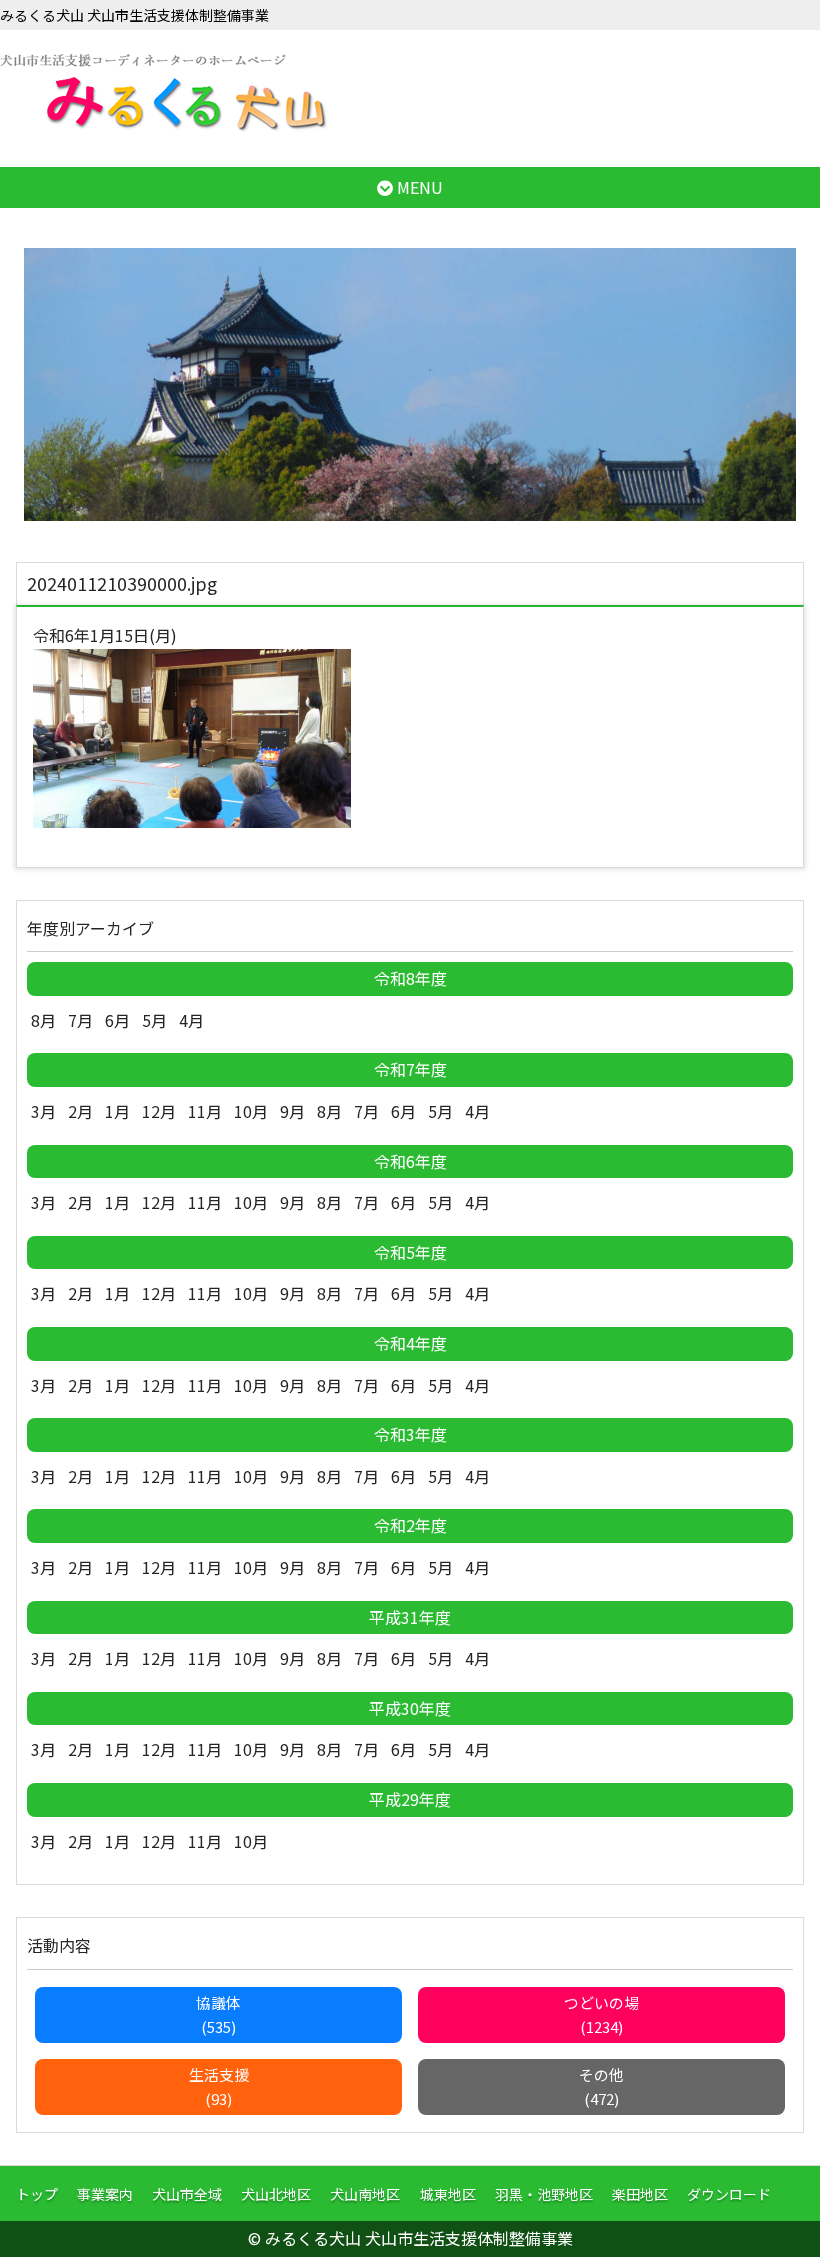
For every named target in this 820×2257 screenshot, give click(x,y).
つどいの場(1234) (601, 2014)
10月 (251, 1111)
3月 (43, 1111)
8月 (43, 1020)
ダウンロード (729, 2194)
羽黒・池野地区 (544, 2194)
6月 (117, 1020)
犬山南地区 (365, 2194)
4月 (191, 1020)
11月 (205, 1111)
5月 (154, 1020)
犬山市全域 (187, 2194)
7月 (80, 1020)
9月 (292, 1111)
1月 (117, 1111)
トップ (37, 2194)
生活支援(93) (219, 2086)
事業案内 (105, 2194)
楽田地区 (640, 2194)
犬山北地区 (276, 2194)
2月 (80, 1111)
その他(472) (601, 2086)
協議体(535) (218, 2014)
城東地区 (448, 2194)
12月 (159, 1111)
